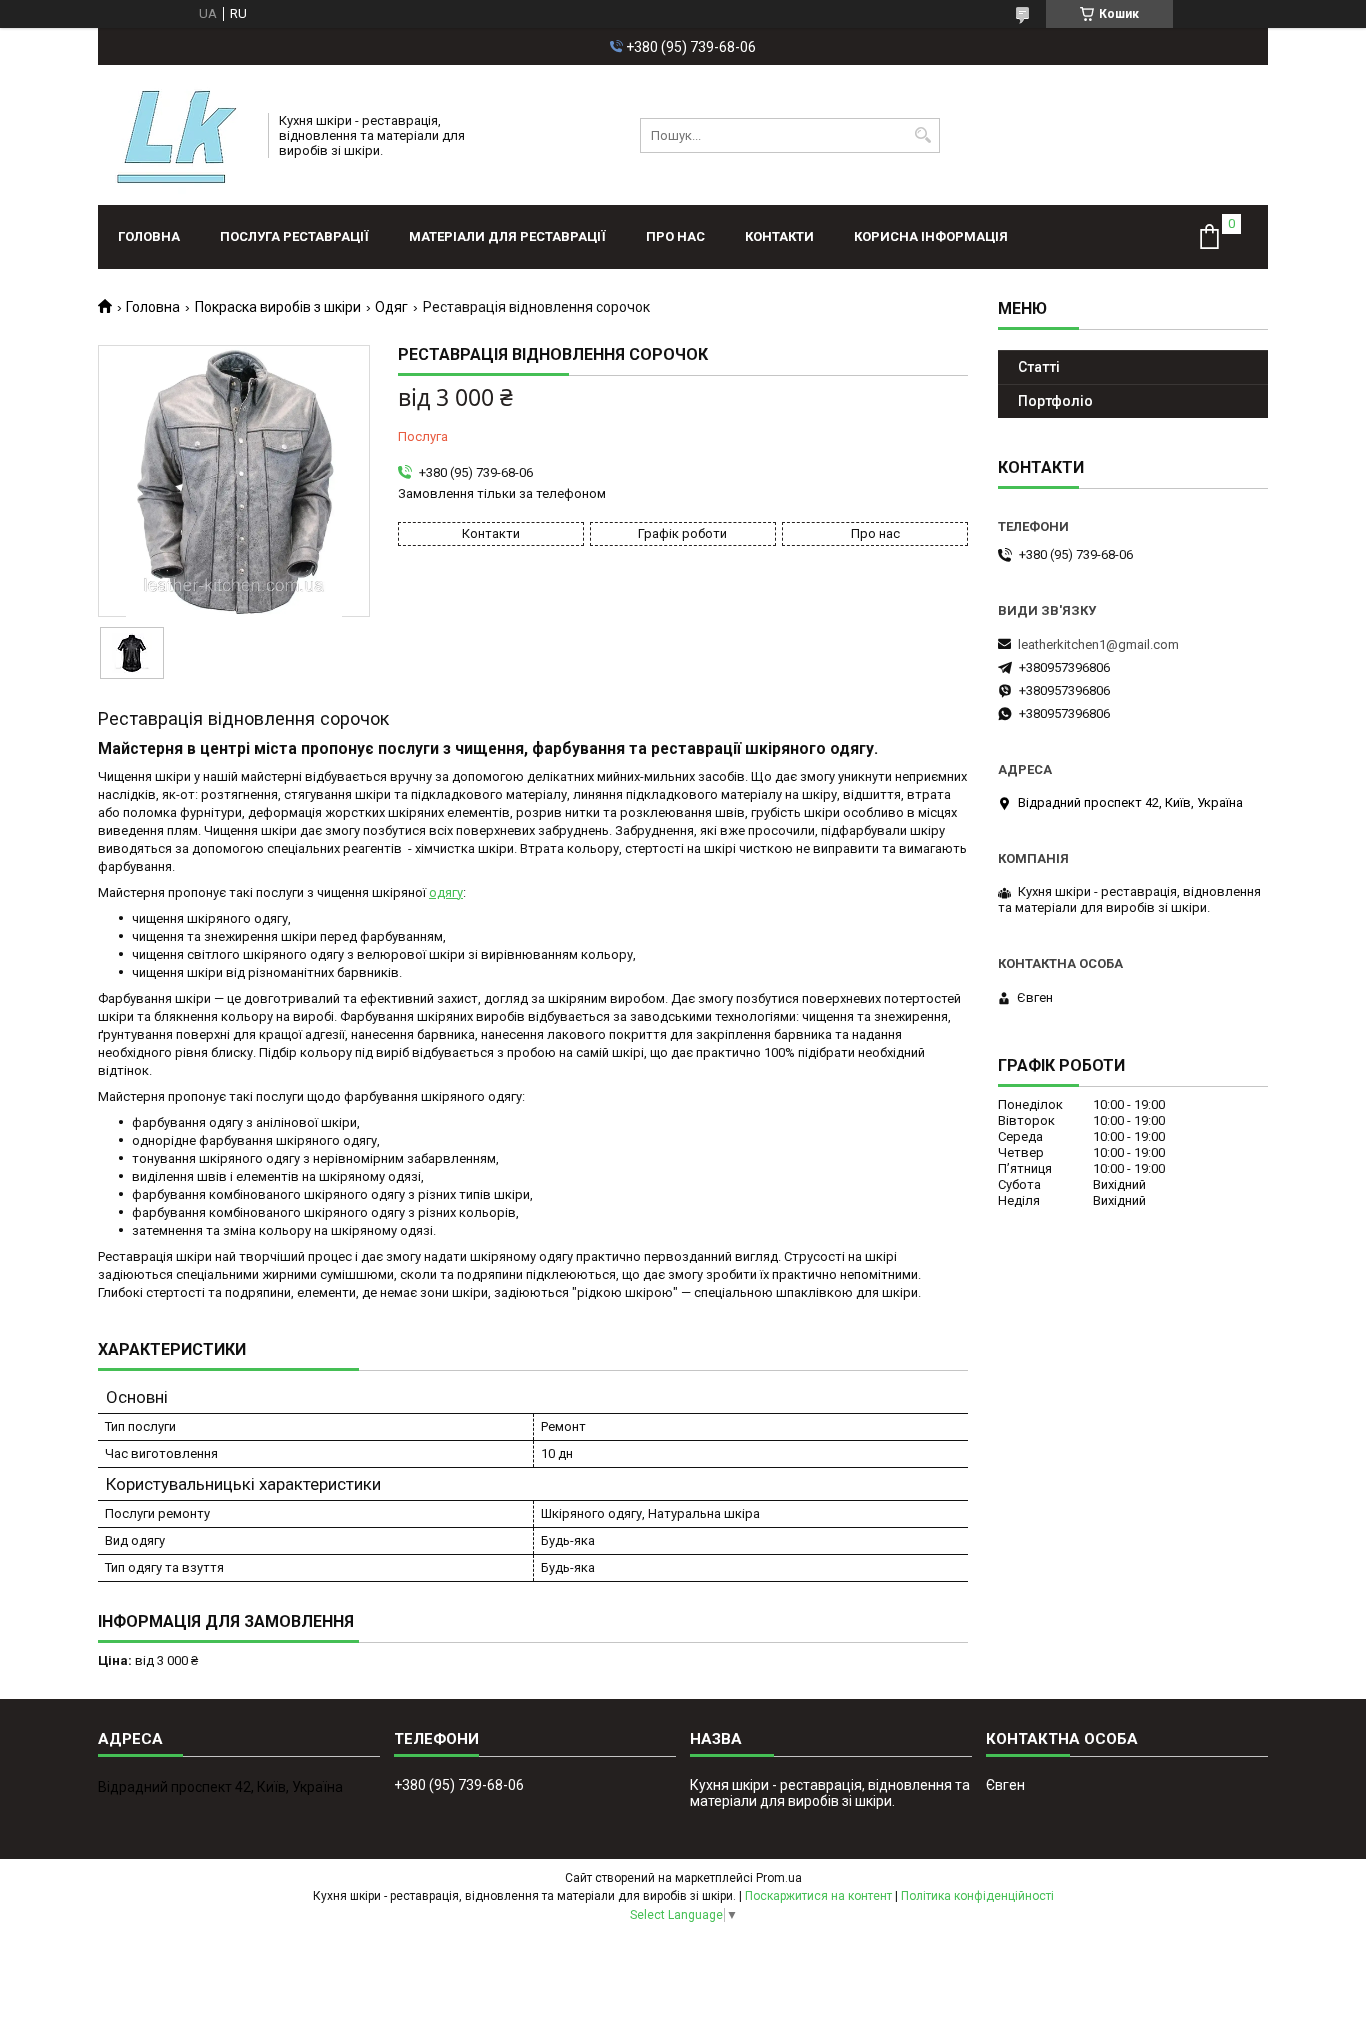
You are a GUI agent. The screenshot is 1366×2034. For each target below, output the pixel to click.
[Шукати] (922, 135)
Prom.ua (779, 1878)
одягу (446, 892)
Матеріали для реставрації (507, 236)
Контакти (779, 236)
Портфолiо (1055, 401)
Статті (1039, 367)
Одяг (391, 307)
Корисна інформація (931, 236)
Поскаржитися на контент (818, 1896)
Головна (149, 236)
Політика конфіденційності (977, 1896)
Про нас (675, 236)
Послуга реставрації (294, 236)
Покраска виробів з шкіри (278, 307)
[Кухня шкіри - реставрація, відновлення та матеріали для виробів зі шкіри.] (176, 135)
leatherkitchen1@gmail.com (1098, 644)
